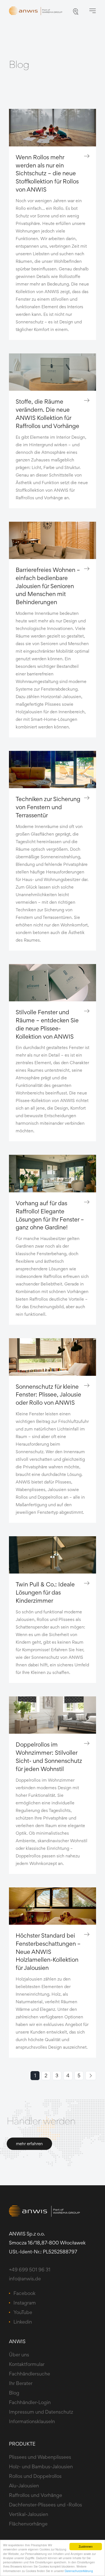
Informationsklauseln (32, 2421)
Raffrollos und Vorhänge (36, 2495)
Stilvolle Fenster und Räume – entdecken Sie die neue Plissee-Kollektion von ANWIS (47, 1024)
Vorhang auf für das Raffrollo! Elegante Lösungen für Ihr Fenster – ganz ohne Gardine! (50, 1215)
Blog (14, 2393)
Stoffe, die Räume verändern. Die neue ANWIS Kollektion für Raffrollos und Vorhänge (47, 413)
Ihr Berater (21, 2383)
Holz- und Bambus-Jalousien (41, 2466)
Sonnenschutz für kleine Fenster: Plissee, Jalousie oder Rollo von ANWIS (48, 1395)
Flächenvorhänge (28, 2524)
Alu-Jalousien (24, 2486)
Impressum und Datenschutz (41, 2412)
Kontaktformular (27, 2364)
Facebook (25, 2293)
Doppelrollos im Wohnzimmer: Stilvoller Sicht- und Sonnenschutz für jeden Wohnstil (49, 1756)
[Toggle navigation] (92, 11)
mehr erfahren (29, 2144)
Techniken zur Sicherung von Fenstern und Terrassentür (48, 807)
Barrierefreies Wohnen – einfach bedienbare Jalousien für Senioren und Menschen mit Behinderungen (48, 586)
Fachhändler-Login (30, 2402)
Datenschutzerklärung (79, 2571)
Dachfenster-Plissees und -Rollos (46, 2505)
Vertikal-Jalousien (29, 2514)
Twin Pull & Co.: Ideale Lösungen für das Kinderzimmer (45, 1592)
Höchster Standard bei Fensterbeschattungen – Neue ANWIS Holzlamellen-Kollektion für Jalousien (48, 1951)
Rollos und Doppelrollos (35, 2476)
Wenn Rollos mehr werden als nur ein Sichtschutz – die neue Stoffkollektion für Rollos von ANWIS (47, 173)
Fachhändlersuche (30, 2374)
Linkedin (23, 2322)
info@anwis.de (25, 2279)
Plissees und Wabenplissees (40, 2457)
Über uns (19, 2355)
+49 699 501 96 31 (30, 2270)
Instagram (25, 2303)
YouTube (23, 2312)
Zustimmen (86, 2546)
